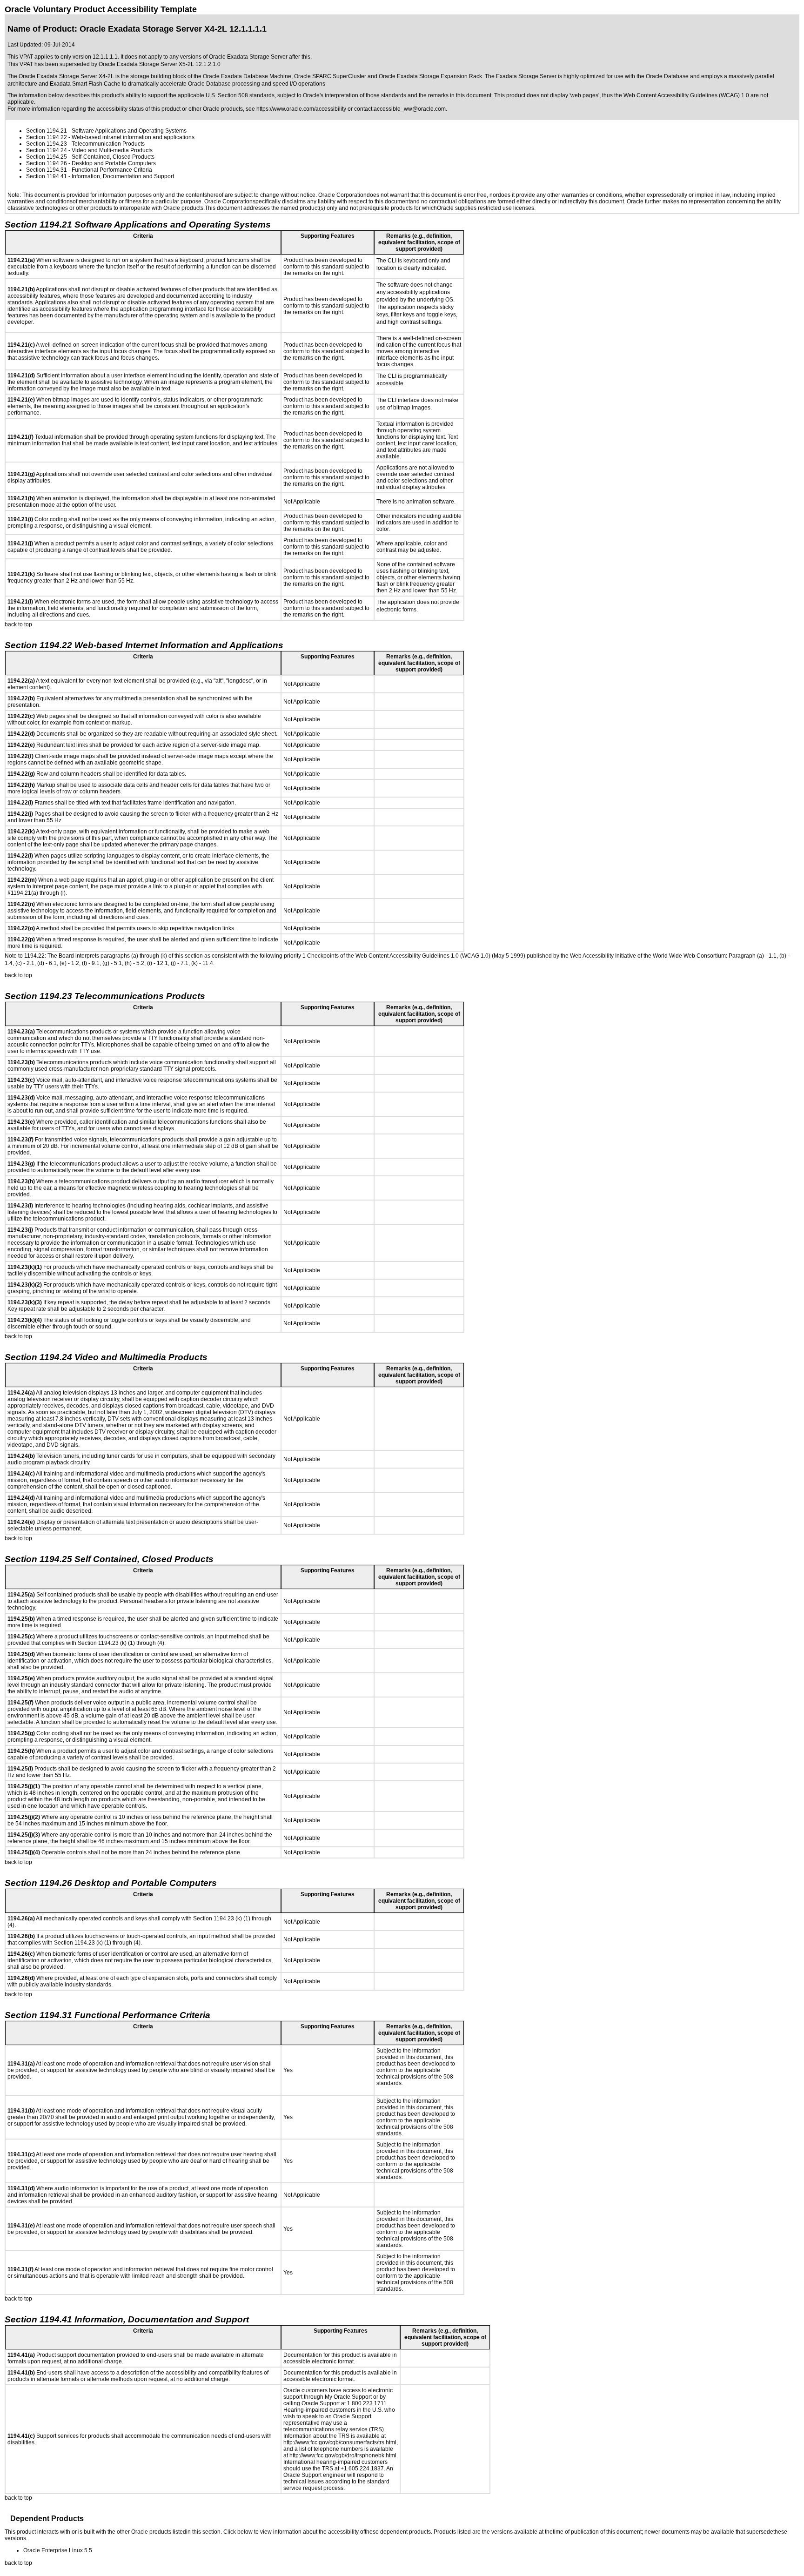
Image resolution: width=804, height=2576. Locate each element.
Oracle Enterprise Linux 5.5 (58, 2550)
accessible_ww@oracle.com (410, 109)
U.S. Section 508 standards (240, 95)
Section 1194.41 (47, 176)
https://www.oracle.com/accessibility (301, 109)
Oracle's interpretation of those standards (355, 95)
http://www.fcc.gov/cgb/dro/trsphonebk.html (343, 2455)
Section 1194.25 (47, 157)
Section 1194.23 (47, 144)
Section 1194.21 (47, 131)
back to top (18, 624)
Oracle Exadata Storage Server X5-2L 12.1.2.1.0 (160, 64)
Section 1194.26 (47, 163)
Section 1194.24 (47, 150)
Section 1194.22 (47, 137)
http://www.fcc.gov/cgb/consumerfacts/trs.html (340, 2442)
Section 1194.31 (47, 170)
